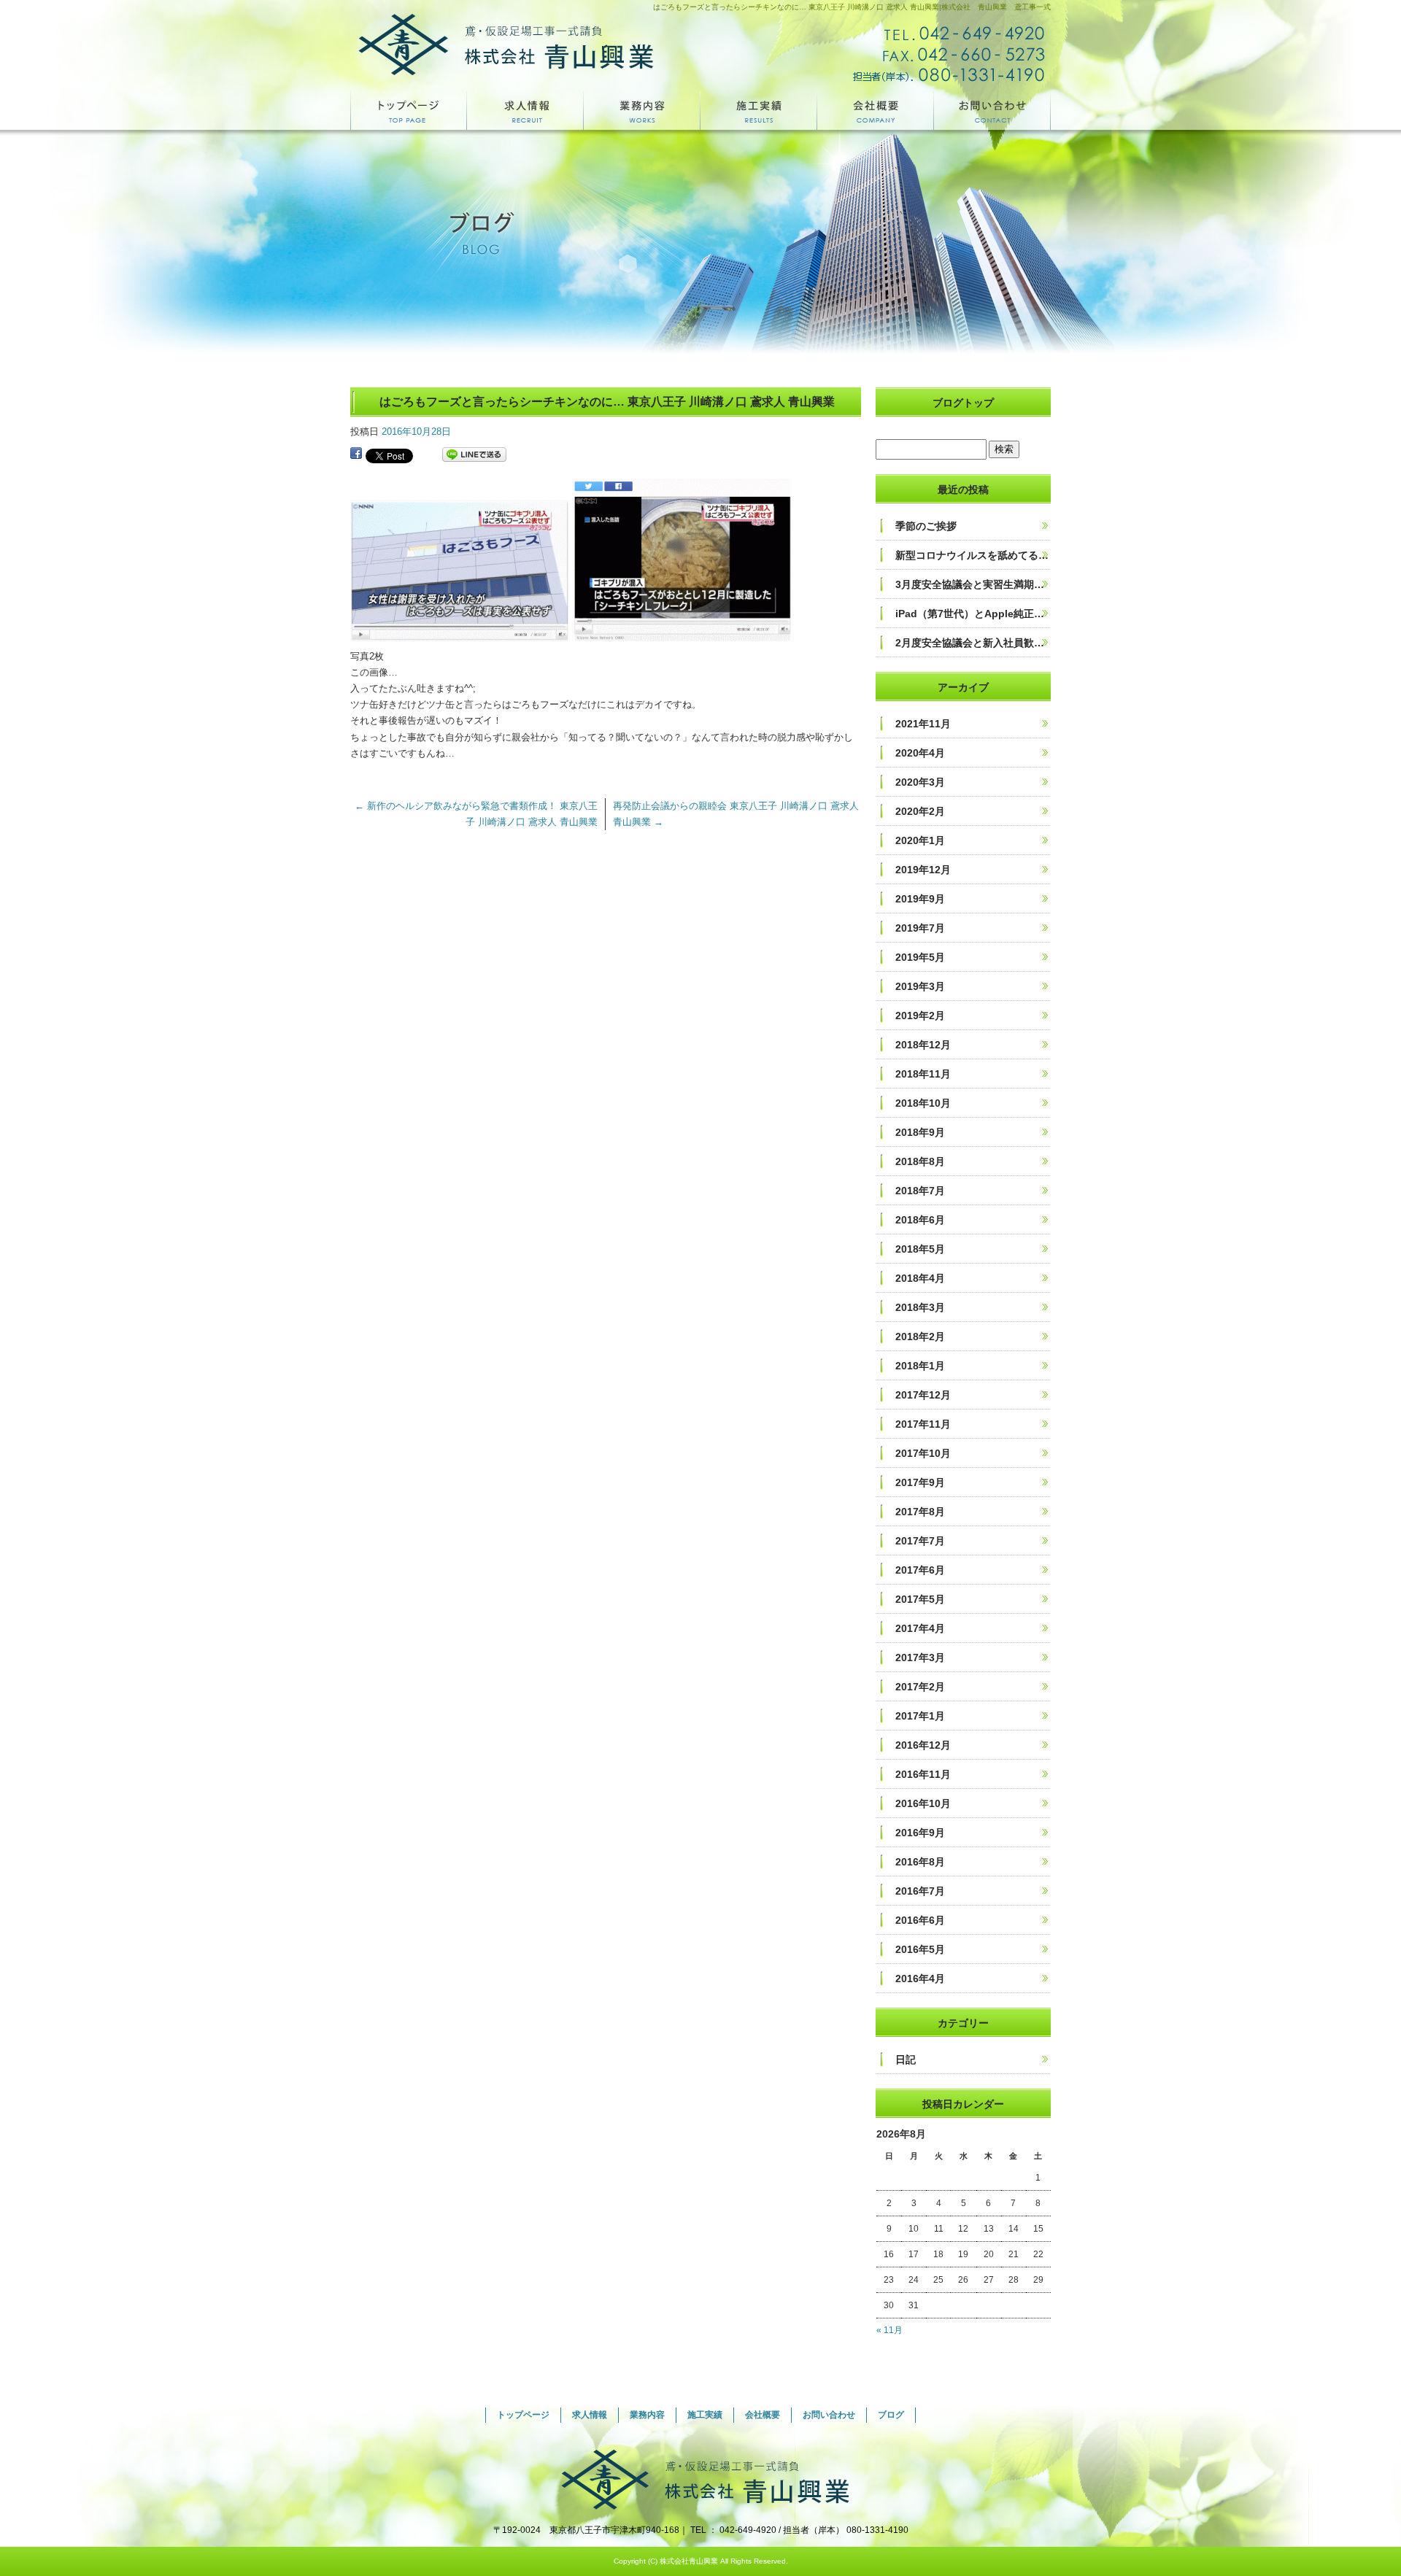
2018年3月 (920, 1307)
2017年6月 (920, 1570)
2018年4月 (920, 1278)
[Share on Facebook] (356, 455)
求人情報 (525, 110)
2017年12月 (923, 1395)
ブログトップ (963, 403)
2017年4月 (920, 1628)
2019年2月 (920, 1016)
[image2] (460, 633)
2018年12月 (923, 1045)
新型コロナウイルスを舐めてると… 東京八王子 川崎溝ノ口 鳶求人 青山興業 (973, 555)
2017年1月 (920, 1716)
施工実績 (759, 110)
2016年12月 (923, 1745)
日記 (906, 2059)
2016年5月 (920, 1949)
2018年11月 (923, 1074)
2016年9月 (920, 1833)
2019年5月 (920, 957)
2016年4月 (920, 1979)
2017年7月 (920, 1541)
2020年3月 (920, 782)
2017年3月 (920, 1658)
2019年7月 (920, 928)
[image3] (682, 633)
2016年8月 (920, 1862)
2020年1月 (920, 840)
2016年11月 (923, 1774)
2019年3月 (920, 986)
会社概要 (876, 110)
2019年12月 (923, 870)
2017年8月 (920, 1512)
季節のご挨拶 (926, 526)
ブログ (891, 2415)
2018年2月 (920, 1337)
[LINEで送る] (474, 455)
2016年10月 (923, 1803)
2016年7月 (920, 1891)
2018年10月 (923, 1103)
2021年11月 (923, 724)
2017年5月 (920, 1599)
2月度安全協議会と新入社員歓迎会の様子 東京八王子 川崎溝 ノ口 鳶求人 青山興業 (973, 643)
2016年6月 (920, 1920)
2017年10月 (923, 1453)
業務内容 (642, 110)
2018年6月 (920, 1220)
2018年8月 (920, 1161)
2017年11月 (923, 1424)
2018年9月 (920, 1132)
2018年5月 (920, 1249)
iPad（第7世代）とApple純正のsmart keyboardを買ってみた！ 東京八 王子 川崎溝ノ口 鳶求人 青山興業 (973, 614)
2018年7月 (920, 1191)
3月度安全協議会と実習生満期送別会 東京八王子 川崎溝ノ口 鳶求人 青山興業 (973, 584)
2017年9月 (920, 1482)
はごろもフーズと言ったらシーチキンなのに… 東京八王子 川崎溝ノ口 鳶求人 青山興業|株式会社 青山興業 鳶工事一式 (852, 7)
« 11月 (889, 2330)
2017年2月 (920, 1687)
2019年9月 (920, 899)
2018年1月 (920, 1366)
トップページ (409, 110)
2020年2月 (920, 811)
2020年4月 (920, 753)
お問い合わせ (992, 110)
